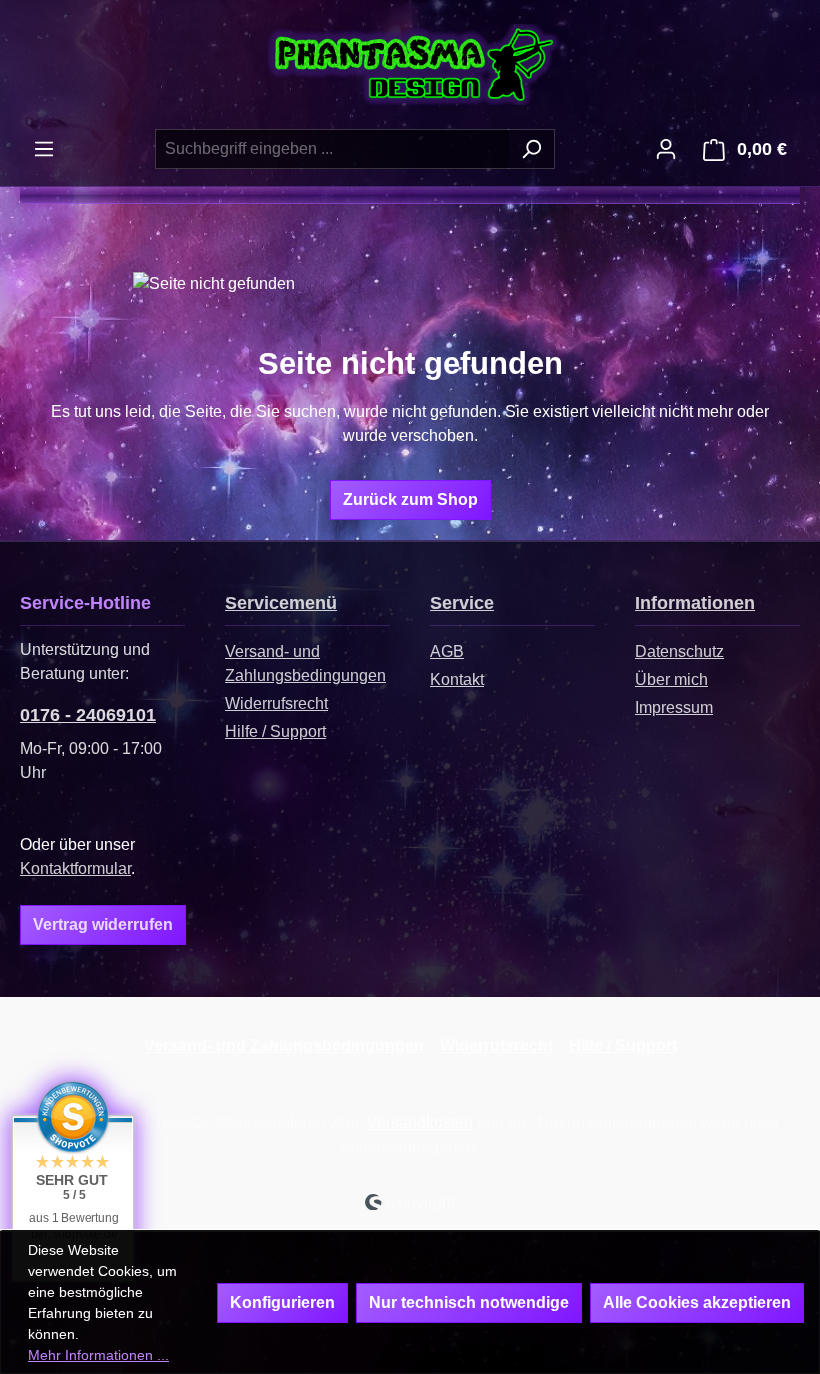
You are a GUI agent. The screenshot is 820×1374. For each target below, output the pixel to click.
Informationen (695, 603)
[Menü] (44, 149)
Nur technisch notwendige (469, 1302)
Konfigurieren (282, 1302)
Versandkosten (420, 1122)
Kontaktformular (75, 868)
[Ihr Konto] (666, 149)
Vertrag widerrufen (103, 924)
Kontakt (457, 679)
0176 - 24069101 (88, 715)
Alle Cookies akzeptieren (697, 1302)
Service (462, 603)
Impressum (674, 707)
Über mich (671, 679)
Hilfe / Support (275, 731)
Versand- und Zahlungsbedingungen (284, 1045)
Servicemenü (281, 603)
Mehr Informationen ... (98, 1355)
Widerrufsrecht (276, 703)
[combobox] (332, 149)
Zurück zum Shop (410, 499)
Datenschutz (679, 651)
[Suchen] (531, 149)
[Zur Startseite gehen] (410, 64)
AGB (447, 651)
